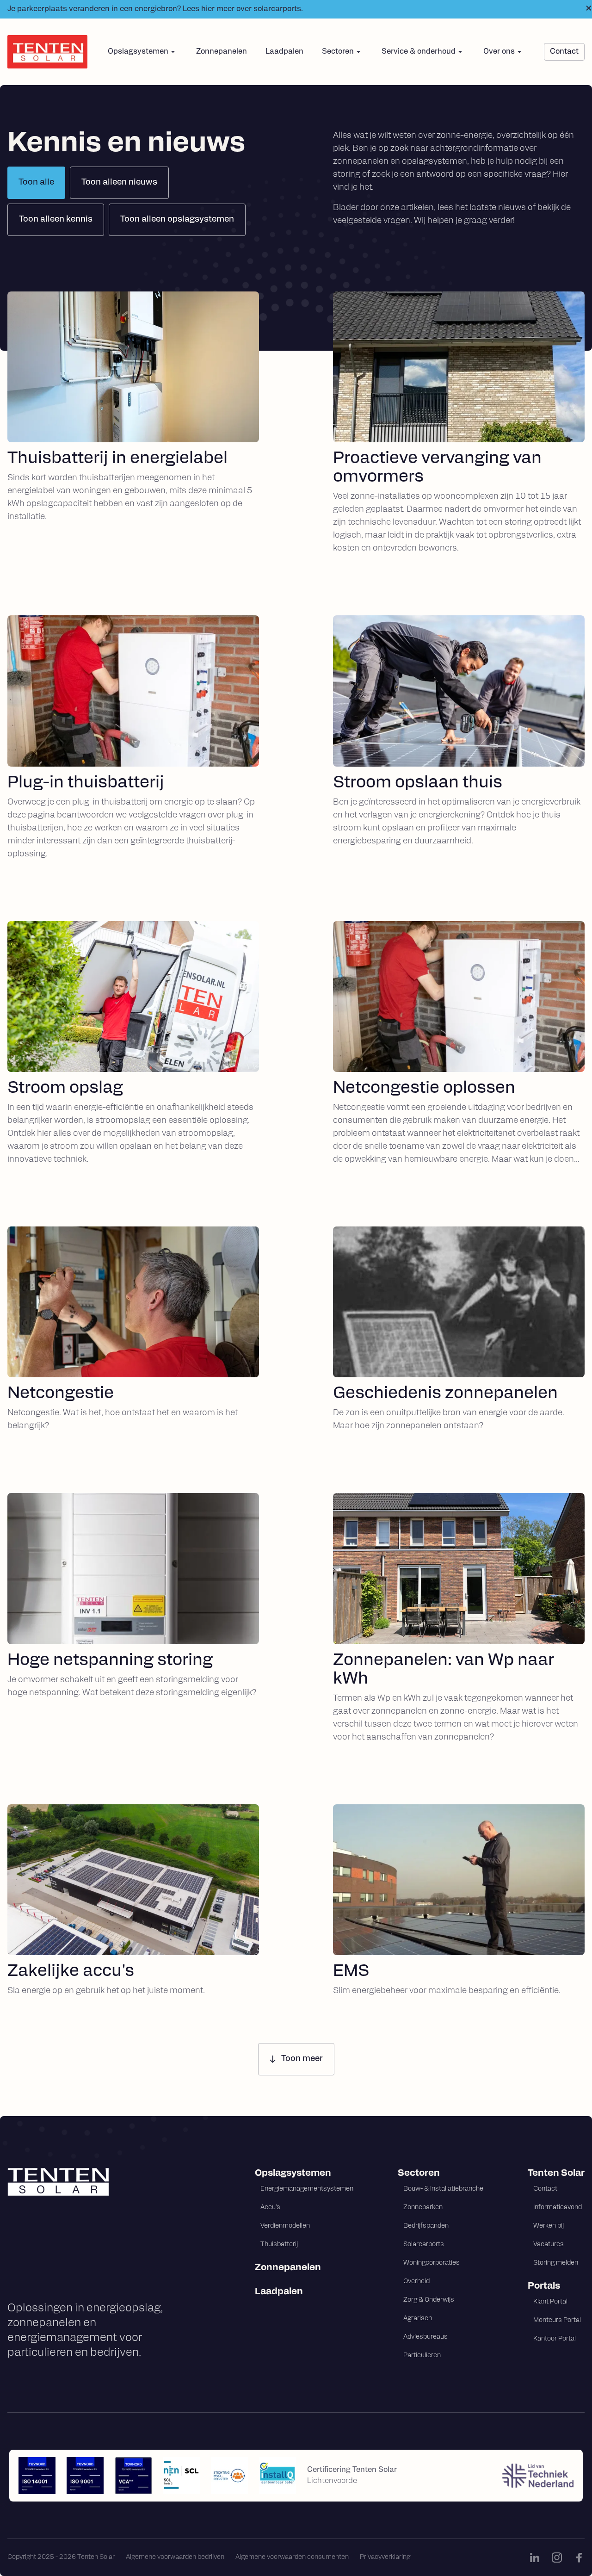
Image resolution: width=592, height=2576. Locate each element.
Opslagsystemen (293, 2173)
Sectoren (419, 2173)
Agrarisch (418, 2319)
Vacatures (549, 2245)
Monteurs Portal (557, 2320)
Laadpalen (284, 52)
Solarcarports (424, 2245)
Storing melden (556, 2263)
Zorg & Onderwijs (429, 2300)
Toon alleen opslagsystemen (177, 220)
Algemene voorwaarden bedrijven (175, 2557)
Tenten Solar (556, 2173)
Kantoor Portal (555, 2339)
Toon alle (36, 183)
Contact (545, 2189)
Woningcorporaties (432, 2263)
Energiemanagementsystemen (307, 2189)
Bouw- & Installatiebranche (443, 2189)
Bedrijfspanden (426, 2226)
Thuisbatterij (279, 2245)
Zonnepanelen (222, 52)
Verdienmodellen (285, 2226)
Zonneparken (423, 2208)
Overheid (416, 2282)
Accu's (270, 2208)
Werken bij (549, 2226)
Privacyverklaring (385, 2557)
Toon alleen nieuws (119, 183)
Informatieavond (558, 2208)
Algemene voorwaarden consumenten (292, 2557)
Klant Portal (550, 2302)
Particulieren (422, 2356)
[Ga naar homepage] (96, 2182)
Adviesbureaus (425, 2337)
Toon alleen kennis (56, 220)
